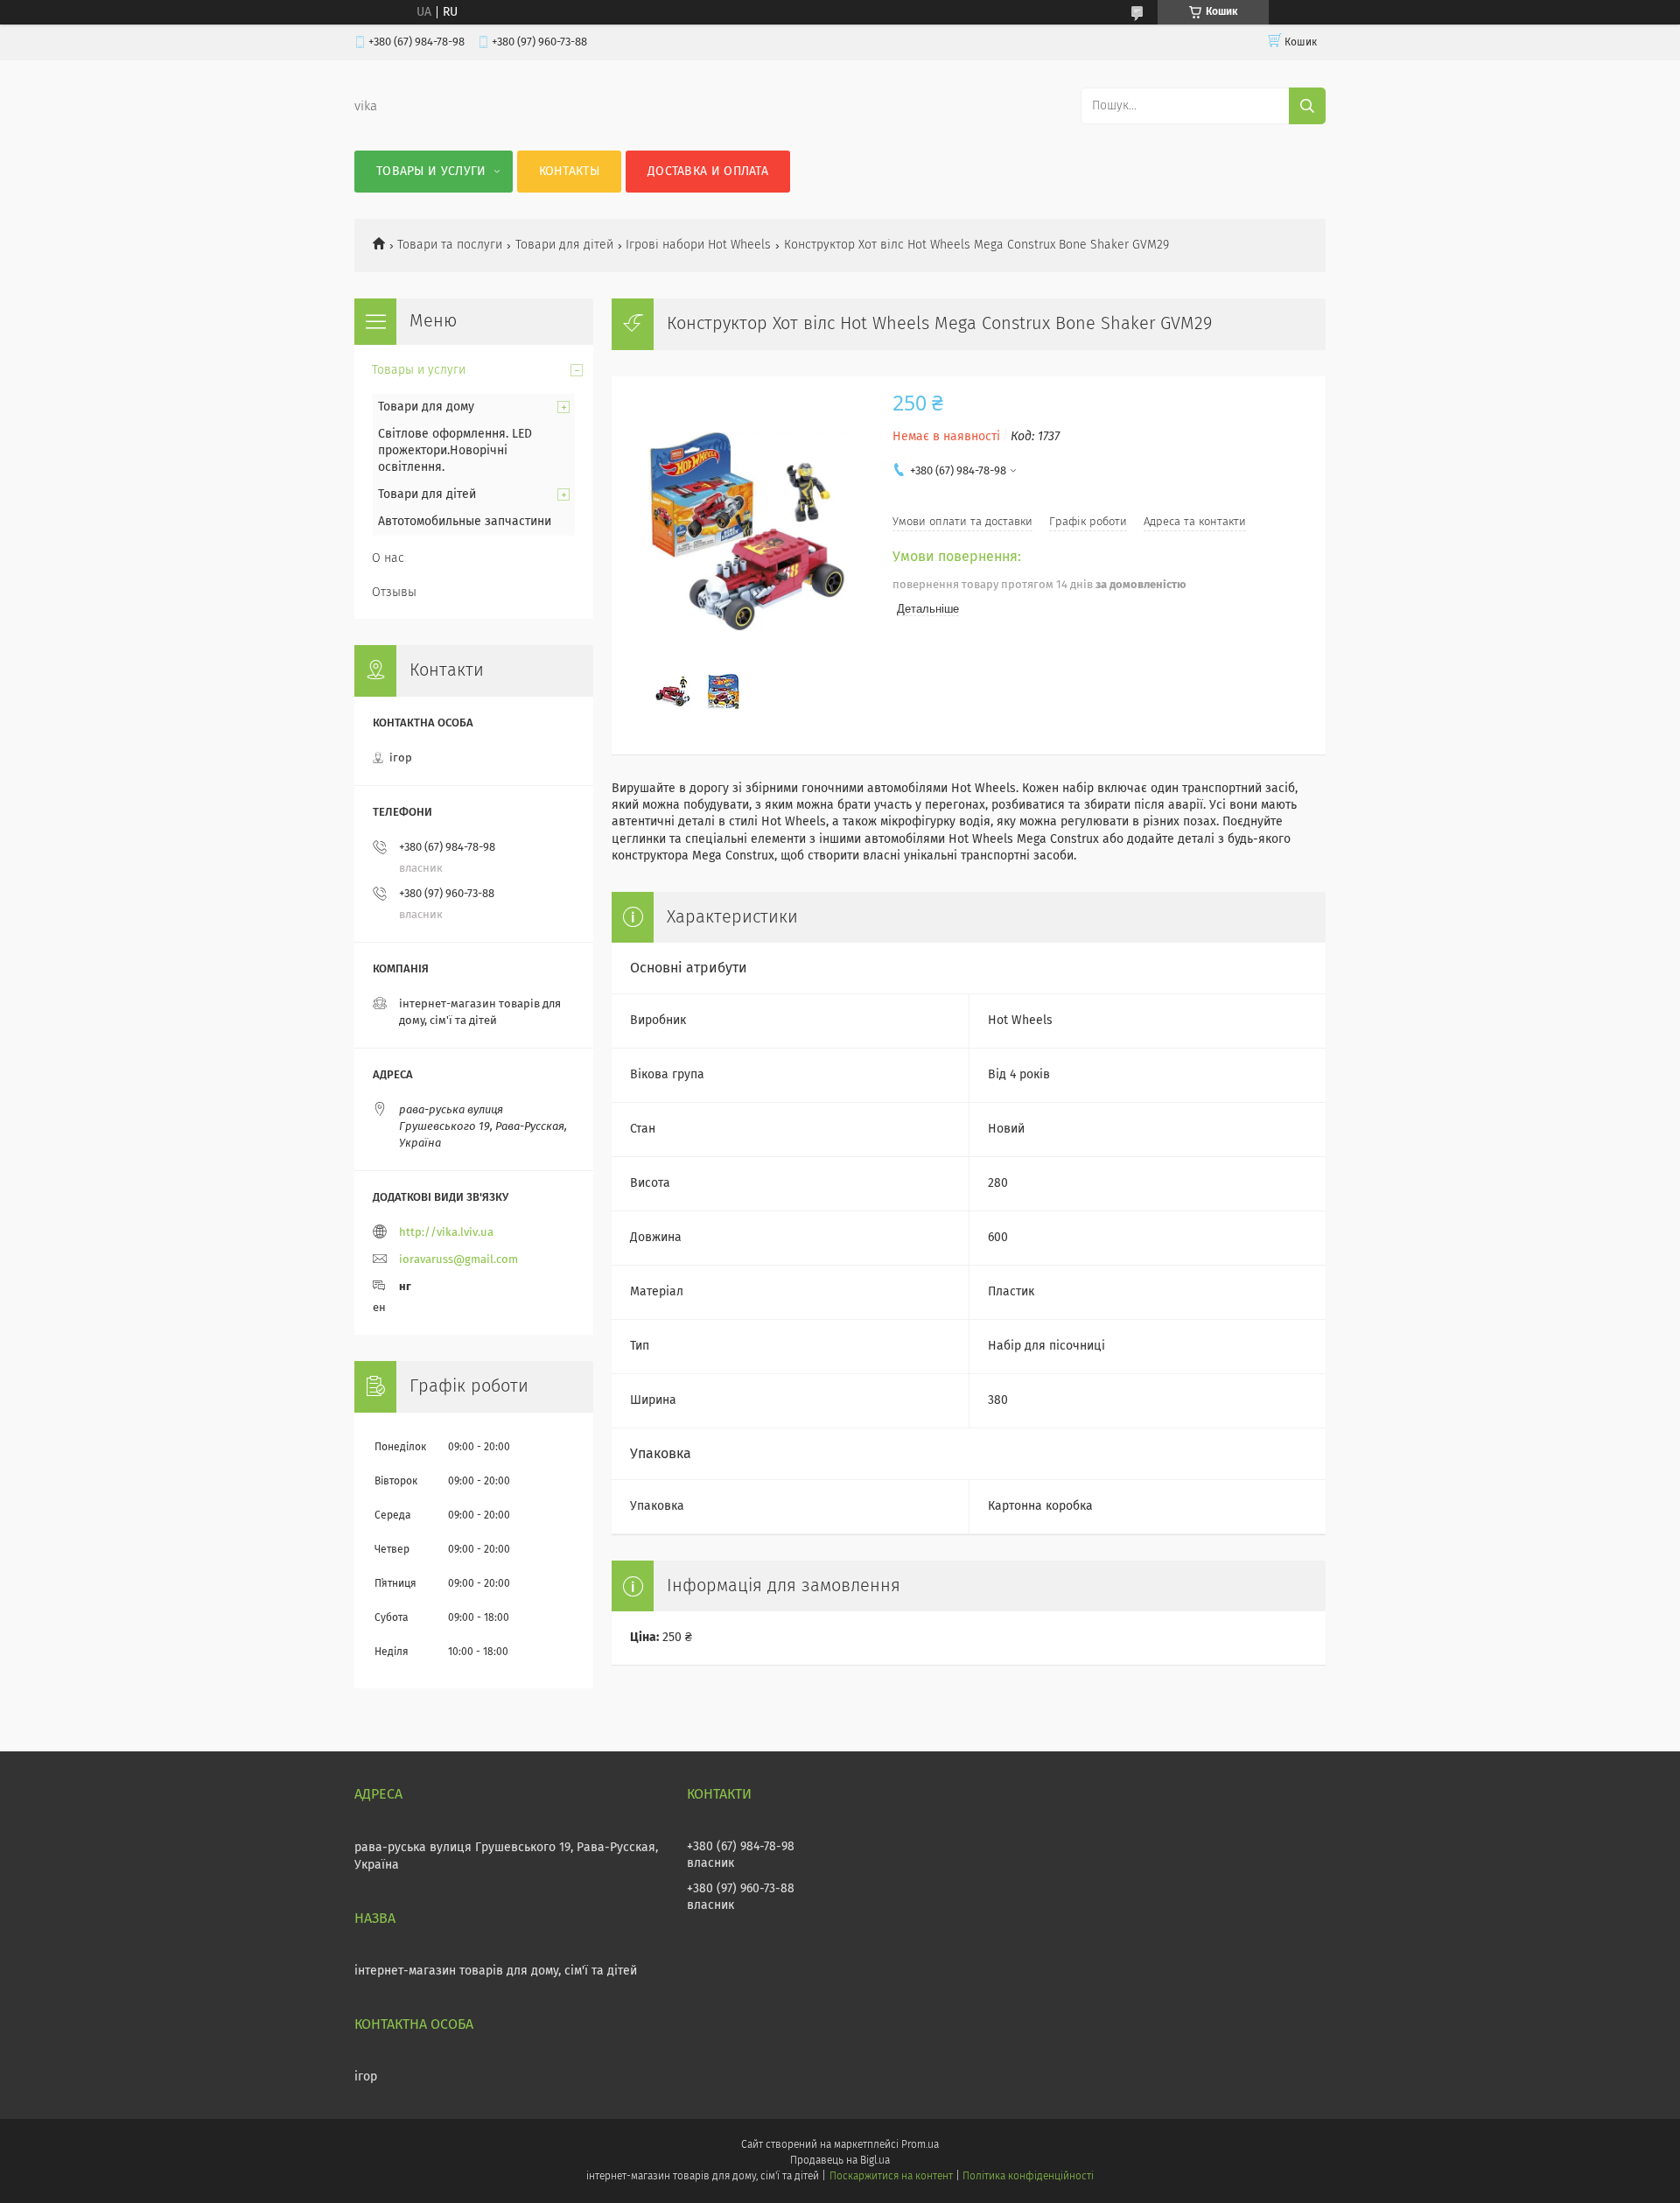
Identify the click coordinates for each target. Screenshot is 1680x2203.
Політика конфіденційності (1028, 2177)
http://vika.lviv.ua (446, 1233)
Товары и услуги (431, 172)
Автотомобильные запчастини (465, 522)
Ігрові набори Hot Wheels (698, 245)
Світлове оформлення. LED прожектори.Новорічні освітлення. (455, 451)
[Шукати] (1307, 106)
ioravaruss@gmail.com (458, 1260)
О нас (388, 558)
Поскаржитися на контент (891, 2177)
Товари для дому (426, 407)
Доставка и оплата (708, 172)
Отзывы (394, 593)
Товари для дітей (564, 245)
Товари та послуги (450, 245)
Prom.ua (920, 2145)
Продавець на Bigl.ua (840, 2161)
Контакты (569, 172)
